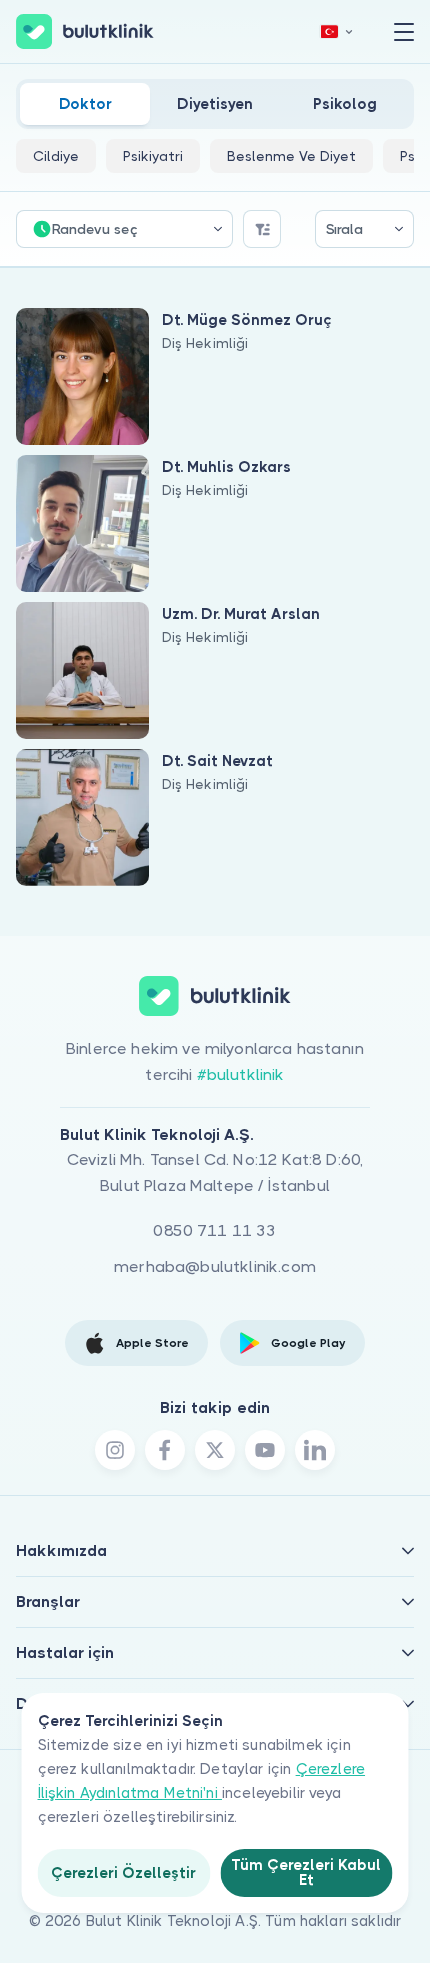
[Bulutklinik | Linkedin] (315, 1450)
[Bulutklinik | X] (215, 1450)
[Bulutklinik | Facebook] (165, 1450)
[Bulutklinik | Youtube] (265, 1450)
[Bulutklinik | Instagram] (115, 1450)
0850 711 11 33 (214, 1230)
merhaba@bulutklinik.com (215, 1266)
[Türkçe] (337, 31)
